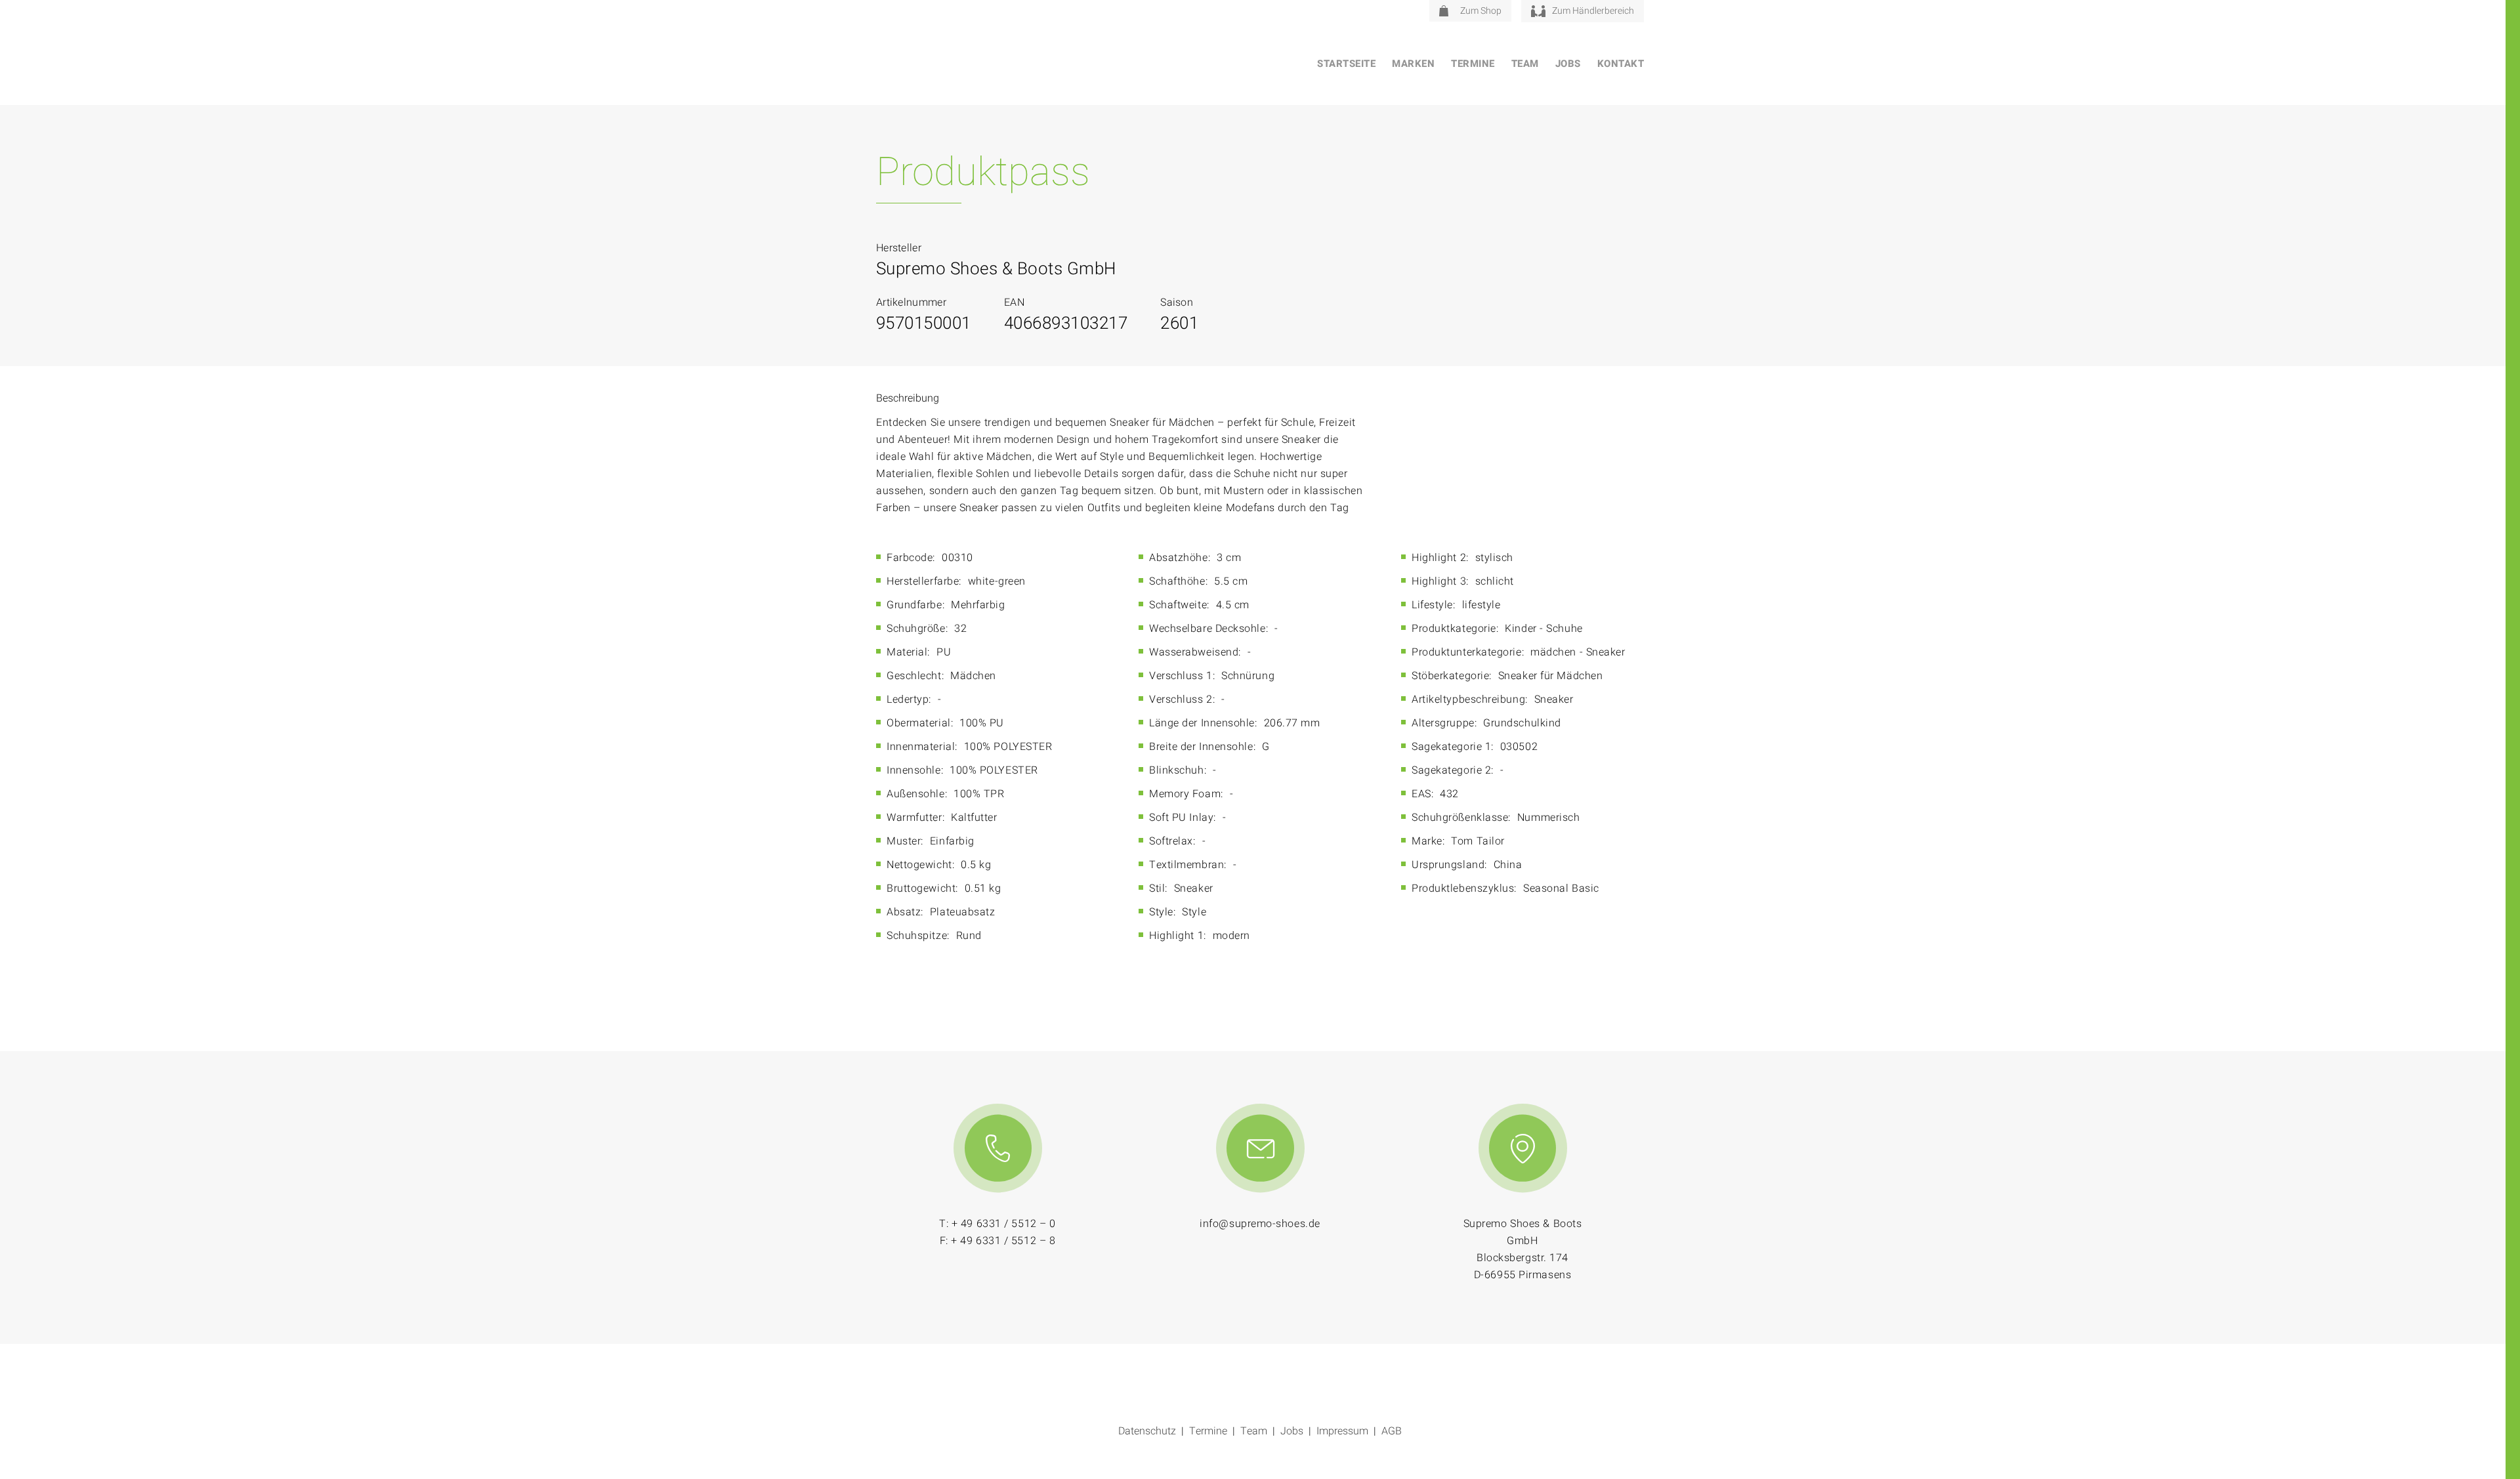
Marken (1413, 64)
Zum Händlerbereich (1593, 11)
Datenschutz (1147, 1431)
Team (1525, 64)
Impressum (1342, 1431)
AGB (1392, 1431)
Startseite (1346, 64)
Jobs (1568, 64)
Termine (1473, 64)
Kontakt (1621, 64)
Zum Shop (1481, 11)
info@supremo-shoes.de (1260, 1224)
